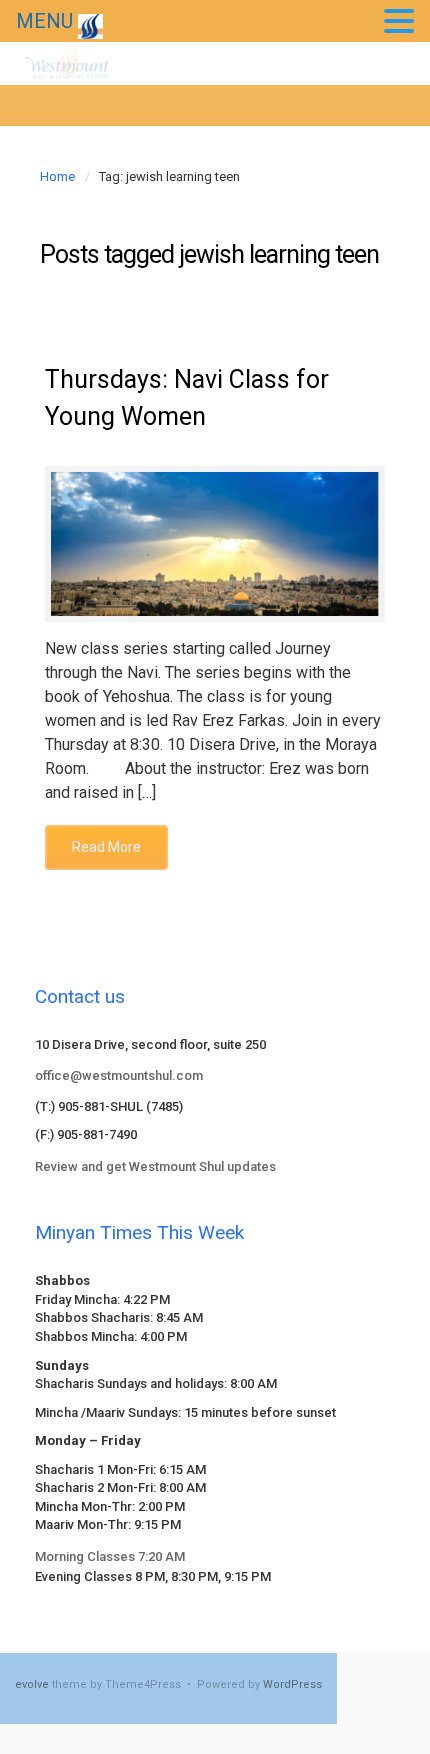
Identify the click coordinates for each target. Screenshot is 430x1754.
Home (57, 176)
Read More (106, 847)
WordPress (292, 1684)
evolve (32, 1684)
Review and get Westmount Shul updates (155, 1166)
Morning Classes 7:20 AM (110, 1556)
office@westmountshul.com (119, 1075)
